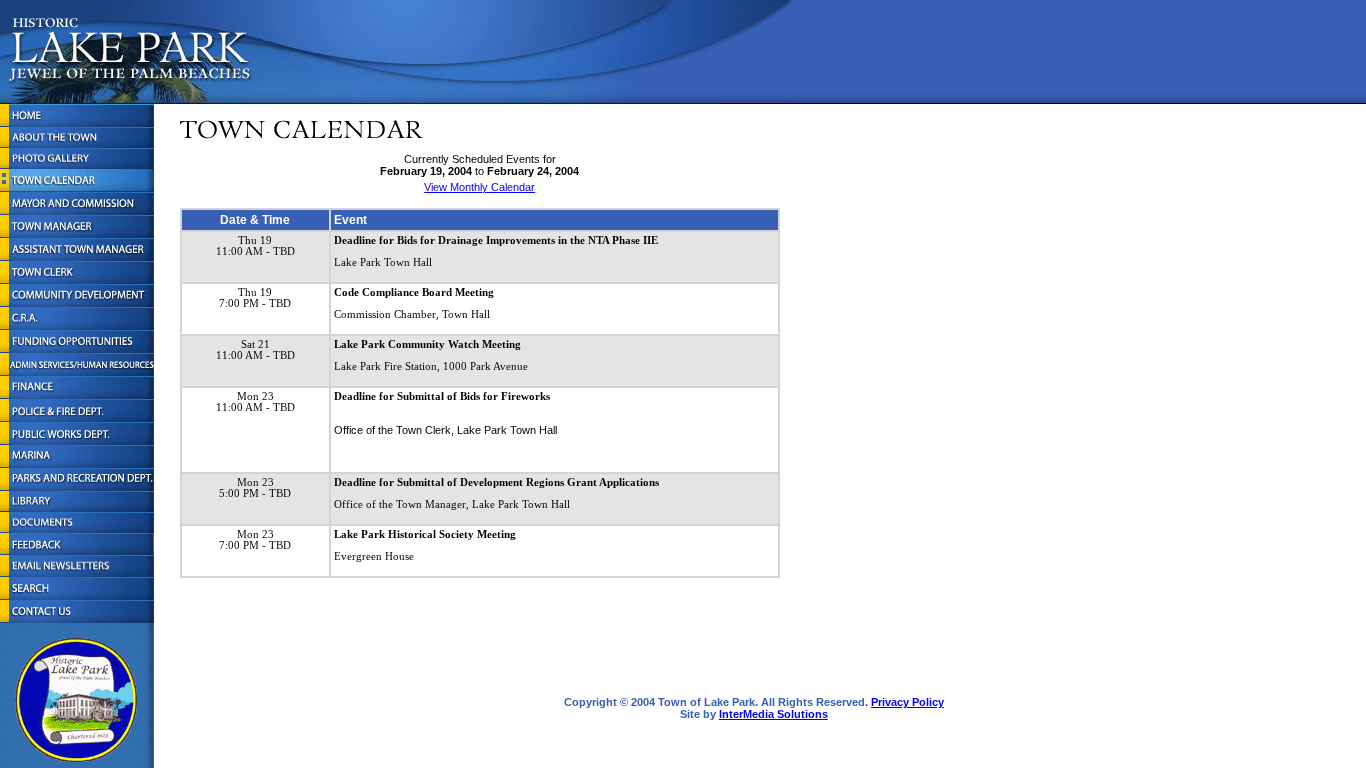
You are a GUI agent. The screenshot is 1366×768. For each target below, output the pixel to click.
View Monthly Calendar (479, 187)
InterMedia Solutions (773, 714)
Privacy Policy (907, 702)
